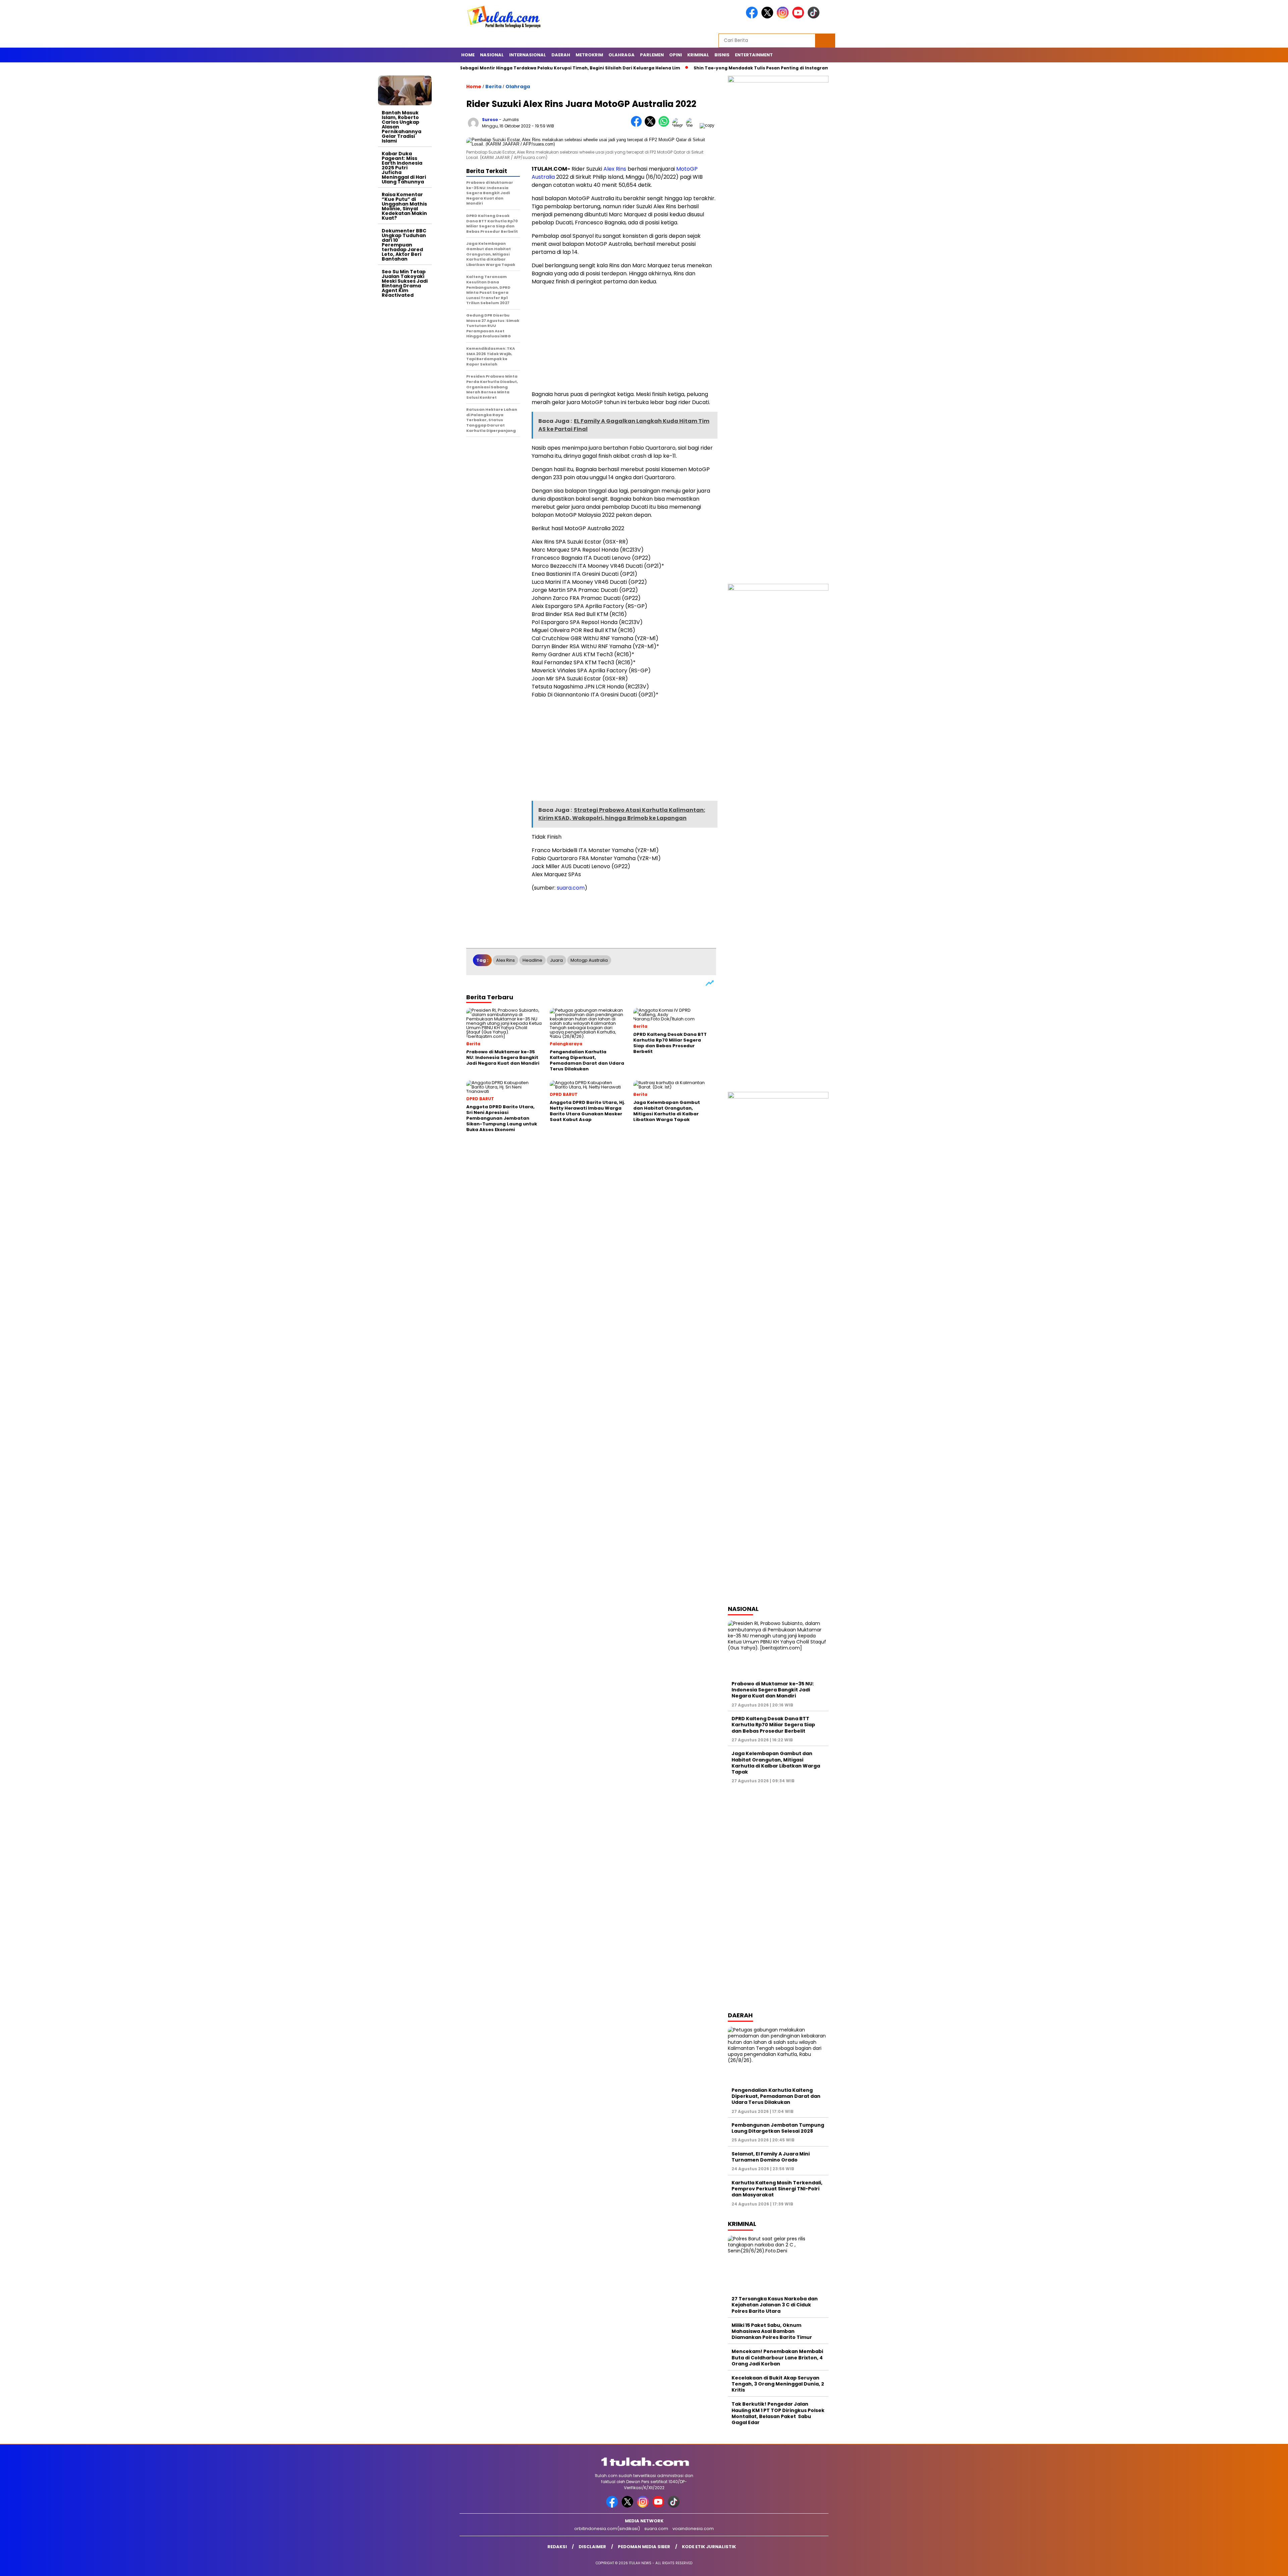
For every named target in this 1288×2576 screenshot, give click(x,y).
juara (556, 960)
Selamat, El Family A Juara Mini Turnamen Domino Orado (771, 2157)
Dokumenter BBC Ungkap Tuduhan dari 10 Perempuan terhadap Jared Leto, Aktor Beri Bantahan (404, 245)
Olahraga (622, 55)
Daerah (561, 55)
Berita (493, 87)
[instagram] (784, 17)
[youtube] (799, 17)
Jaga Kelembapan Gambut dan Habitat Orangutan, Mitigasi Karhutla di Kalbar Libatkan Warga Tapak (776, 1763)
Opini (676, 55)
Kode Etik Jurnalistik (709, 2547)
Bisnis (722, 55)
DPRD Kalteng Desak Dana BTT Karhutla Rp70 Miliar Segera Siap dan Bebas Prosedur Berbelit (773, 1725)
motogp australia (589, 960)
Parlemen (652, 55)
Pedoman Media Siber (644, 2547)
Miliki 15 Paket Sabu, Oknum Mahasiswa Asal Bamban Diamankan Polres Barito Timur (772, 2331)
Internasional (528, 55)
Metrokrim (589, 55)
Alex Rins (615, 169)
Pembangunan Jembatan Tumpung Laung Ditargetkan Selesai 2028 (778, 2128)
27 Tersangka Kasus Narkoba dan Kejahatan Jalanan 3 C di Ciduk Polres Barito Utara (775, 2305)
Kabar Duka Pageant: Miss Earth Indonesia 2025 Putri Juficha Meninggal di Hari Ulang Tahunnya (404, 168)
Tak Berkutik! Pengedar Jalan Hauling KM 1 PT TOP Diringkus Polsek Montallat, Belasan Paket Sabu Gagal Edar (778, 2413)
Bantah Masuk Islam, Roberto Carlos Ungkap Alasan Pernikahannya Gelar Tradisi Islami (401, 127)
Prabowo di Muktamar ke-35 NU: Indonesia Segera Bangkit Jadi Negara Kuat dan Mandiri (773, 1690)
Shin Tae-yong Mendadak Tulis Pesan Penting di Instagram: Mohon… (651, 68)
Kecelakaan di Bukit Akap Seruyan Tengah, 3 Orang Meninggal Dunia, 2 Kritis (778, 2384)
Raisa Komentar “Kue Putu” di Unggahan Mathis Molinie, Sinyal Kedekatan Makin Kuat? (404, 206)
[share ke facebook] (638, 125)
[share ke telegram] (679, 125)
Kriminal (698, 55)
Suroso (490, 120)
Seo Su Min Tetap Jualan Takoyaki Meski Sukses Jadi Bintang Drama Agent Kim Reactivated (405, 283)
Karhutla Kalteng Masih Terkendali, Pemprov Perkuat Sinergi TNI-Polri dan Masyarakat (777, 2189)
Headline (532, 960)
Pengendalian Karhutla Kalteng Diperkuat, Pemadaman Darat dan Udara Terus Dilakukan (776, 2096)
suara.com (571, 888)
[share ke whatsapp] (665, 125)
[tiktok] (815, 17)
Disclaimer (592, 2547)
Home (468, 55)
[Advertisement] (405, 401)
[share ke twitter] (652, 125)
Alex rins (505, 960)
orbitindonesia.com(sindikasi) (607, 2529)
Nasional (492, 55)
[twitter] (768, 17)
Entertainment (754, 55)
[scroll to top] (1244, 2566)
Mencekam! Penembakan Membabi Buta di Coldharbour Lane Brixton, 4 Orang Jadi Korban (777, 2357)
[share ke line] (693, 125)
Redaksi (557, 2547)
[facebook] (753, 17)
